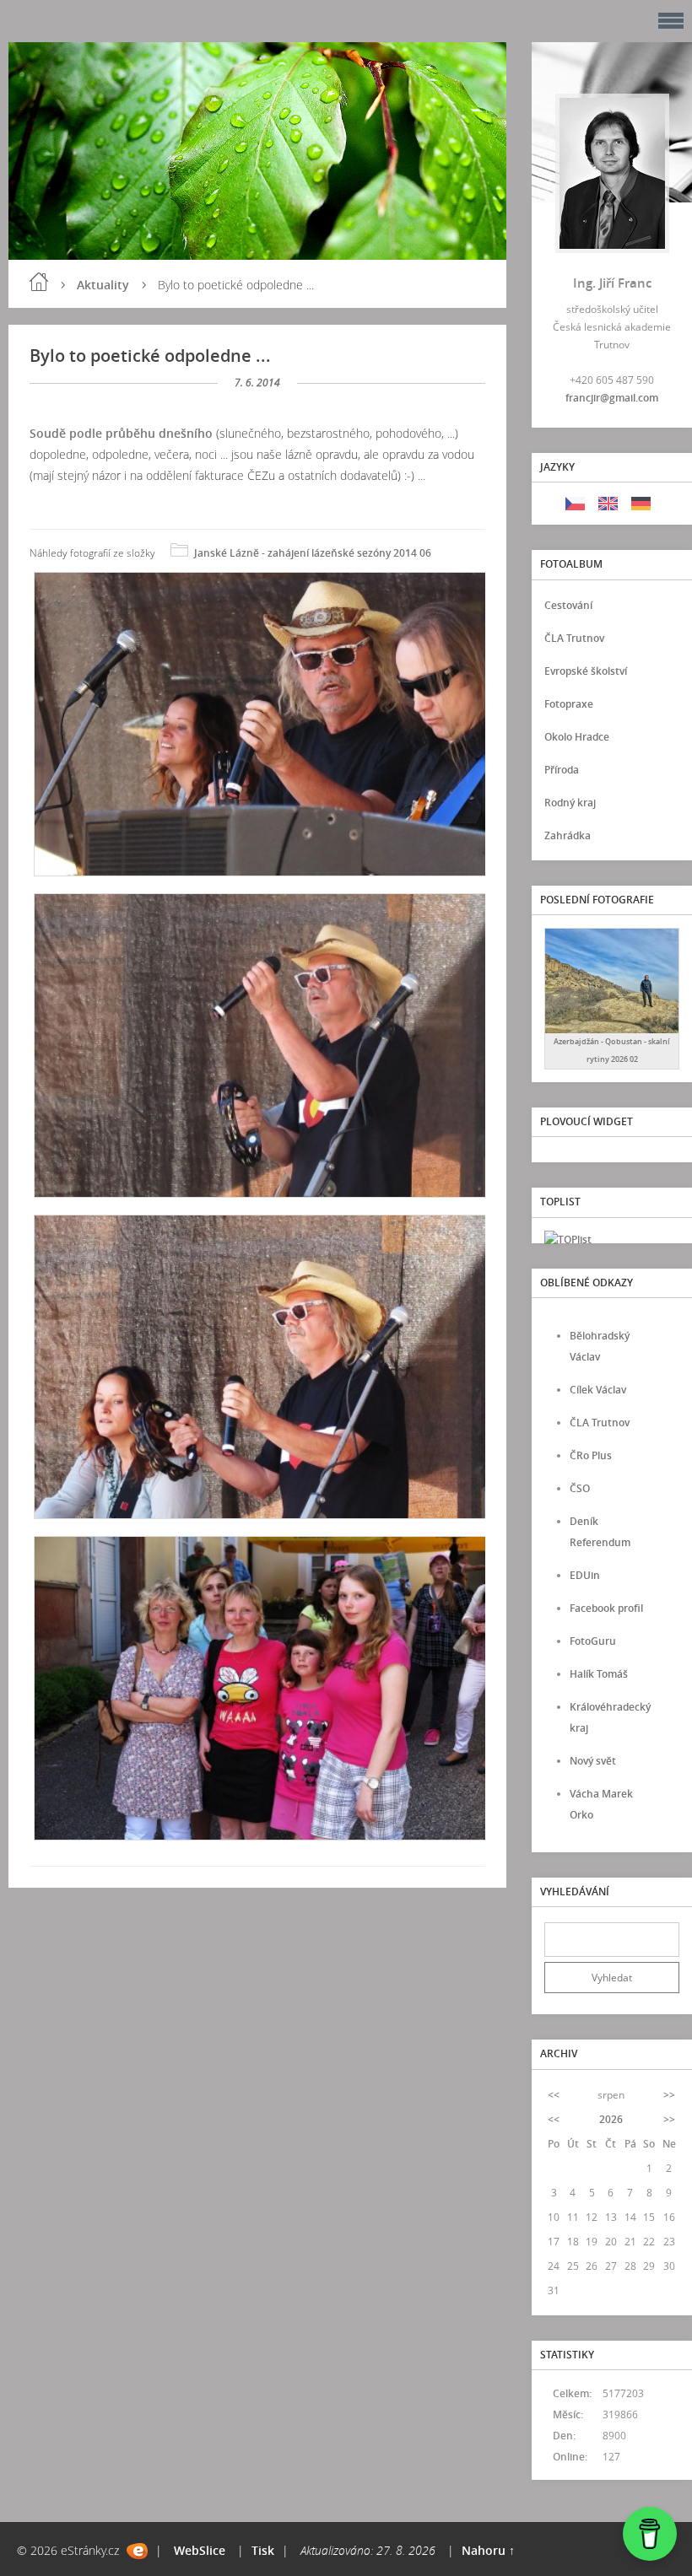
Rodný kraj (570, 803)
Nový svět (593, 1761)
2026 (611, 2119)
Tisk (263, 2550)
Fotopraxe (569, 704)
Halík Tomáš (599, 1674)
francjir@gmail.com (612, 398)
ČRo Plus (591, 1455)
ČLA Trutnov (574, 638)
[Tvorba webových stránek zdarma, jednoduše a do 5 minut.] (137, 2551)
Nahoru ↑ (488, 2550)
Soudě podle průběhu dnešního (123, 433)
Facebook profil (606, 1608)
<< (554, 2095)
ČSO (580, 1488)
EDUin (585, 1575)
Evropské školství (586, 671)
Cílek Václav (598, 1390)
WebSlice (200, 2550)
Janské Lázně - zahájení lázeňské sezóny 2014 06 (313, 553)
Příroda (562, 770)
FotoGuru (593, 1641)
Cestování (568, 605)
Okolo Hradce (577, 737)
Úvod (39, 282)
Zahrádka (568, 835)
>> (669, 2095)
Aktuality (103, 285)
